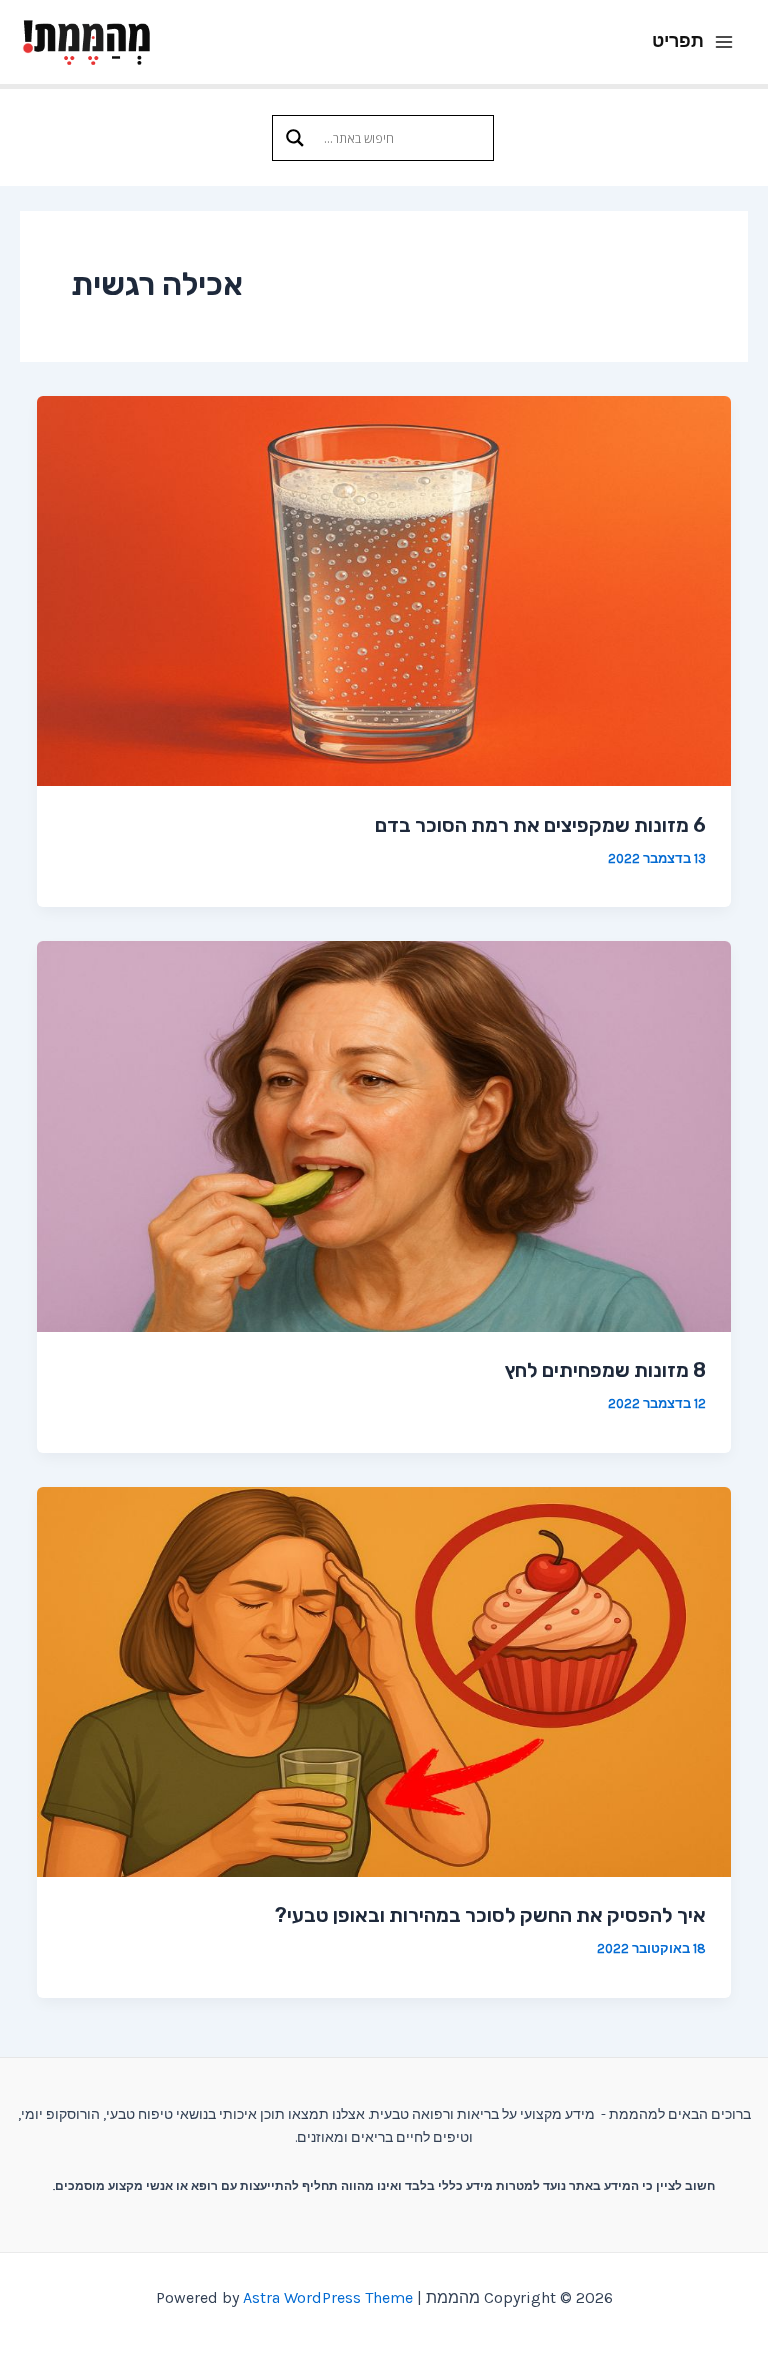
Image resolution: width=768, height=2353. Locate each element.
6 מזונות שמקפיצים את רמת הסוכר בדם (540, 825)
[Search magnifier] (295, 138)
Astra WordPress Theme (328, 2297)
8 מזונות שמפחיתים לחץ (605, 1370)
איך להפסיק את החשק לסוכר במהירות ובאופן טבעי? (490, 1915)
